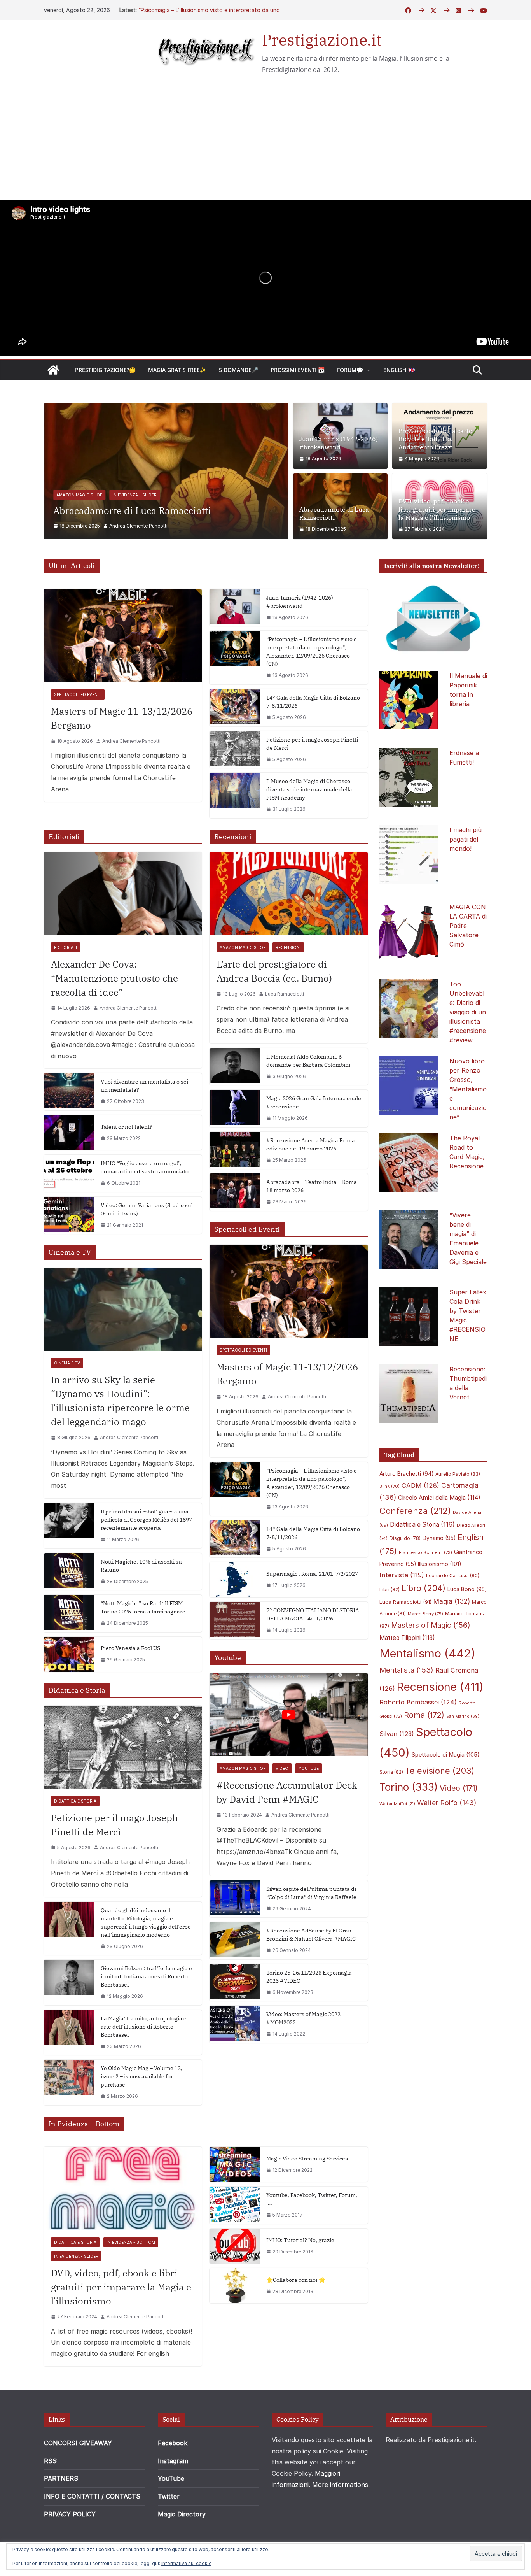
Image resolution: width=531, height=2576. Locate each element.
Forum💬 (350, 370)
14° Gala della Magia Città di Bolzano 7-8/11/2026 (313, 737)
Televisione (440, 1806)
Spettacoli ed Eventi (78, 729)
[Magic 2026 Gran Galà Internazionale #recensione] (235, 1143)
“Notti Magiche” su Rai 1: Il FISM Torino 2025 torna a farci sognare (143, 1642)
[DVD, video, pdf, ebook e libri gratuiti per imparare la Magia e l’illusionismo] (166, 409)
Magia (452, 1637)
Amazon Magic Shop (243, 982)
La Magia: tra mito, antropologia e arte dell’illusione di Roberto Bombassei (144, 2062)
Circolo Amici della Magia (439, 1533)
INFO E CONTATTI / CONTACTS (92, 2531)
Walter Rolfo (447, 1838)
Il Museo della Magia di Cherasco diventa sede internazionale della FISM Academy (309, 824)
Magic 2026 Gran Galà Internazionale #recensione (314, 1137)
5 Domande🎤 (238, 370)
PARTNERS (61, 2514)
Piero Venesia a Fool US (130, 1683)
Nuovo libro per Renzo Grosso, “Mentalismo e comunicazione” (468, 1124)
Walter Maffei (397, 1839)
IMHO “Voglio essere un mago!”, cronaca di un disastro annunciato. (145, 1202)
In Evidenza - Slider (190, 518)
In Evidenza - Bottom (133, 518)
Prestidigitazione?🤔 (105, 370)
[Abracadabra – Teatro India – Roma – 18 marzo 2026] (235, 1228)
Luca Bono (467, 1624)
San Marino (463, 1751)
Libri (390, 1625)
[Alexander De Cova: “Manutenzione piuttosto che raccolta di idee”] (123, 929)
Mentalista (406, 1705)
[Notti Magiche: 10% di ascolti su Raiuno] (69, 1607)
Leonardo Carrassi (453, 1611)
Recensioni (288, 982)
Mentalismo (427, 1688)
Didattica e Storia (78, 518)
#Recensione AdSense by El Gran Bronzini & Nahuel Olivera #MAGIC (311, 1970)
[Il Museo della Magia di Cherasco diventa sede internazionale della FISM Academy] (235, 830)
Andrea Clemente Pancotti (138, 561)
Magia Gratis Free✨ (177, 370)
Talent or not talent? (127, 1162)
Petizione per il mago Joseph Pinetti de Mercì (312, 779)
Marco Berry (425, 1649)
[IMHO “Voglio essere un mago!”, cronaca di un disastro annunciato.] (69, 1208)
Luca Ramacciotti (285, 1029)
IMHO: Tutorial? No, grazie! (301, 2275)
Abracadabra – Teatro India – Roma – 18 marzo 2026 (314, 1221)
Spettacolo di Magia (446, 1790)
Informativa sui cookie (186, 2563)
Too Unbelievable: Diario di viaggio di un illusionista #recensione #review (468, 1047)
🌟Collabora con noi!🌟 (296, 2315)
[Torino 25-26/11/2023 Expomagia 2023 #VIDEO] (235, 2018)
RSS (50, 2496)
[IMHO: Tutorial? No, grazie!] (235, 2281)
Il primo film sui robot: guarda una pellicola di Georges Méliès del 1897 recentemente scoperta (146, 1555)
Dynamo (439, 1573)
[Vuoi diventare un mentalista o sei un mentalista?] (69, 1127)
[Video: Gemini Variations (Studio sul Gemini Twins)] (69, 1250)
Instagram (173, 2496)
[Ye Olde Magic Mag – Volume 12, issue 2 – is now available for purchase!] (69, 2118)
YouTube (171, 2514)
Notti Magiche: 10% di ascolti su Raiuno (141, 1601)
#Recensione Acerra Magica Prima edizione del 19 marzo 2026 (311, 1179)
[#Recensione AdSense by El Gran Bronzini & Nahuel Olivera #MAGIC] (235, 1976)
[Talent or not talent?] (69, 1168)
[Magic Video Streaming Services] (235, 2200)
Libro (424, 1623)
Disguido (405, 1573)
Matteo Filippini (407, 1673)
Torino (409, 1823)
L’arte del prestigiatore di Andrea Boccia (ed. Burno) (274, 1006)
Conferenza (415, 1546)
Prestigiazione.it (322, 40)
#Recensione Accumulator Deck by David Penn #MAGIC (287, 1827)
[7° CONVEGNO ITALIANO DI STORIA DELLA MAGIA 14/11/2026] (235, 1656)
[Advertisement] (265, 142)
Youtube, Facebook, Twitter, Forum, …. (312, 2235)
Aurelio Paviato (458, 1509)
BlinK (390, 1521)
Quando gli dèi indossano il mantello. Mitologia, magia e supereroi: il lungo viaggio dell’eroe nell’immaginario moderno (146, 1958)
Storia (391, 1807)
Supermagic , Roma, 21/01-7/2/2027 (312, 1609)
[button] (367, 370)
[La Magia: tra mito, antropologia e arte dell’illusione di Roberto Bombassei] (69, 2068)
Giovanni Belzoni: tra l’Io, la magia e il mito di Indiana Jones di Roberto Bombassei (146, 2011)
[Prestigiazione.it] (53, 370)
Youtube (309, 1803)
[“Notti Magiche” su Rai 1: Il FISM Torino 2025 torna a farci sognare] (69, 1648)
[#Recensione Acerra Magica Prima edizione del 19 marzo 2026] (235, 1185)
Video (282, 1803)
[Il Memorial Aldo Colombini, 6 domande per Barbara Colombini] (235, 1102)
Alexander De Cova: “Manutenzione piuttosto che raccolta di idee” (114, 1013)
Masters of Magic (431, 1660)
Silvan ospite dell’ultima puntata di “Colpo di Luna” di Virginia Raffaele (311, 1928)
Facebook (173, 2478)
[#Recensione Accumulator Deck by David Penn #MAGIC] (288, 1750)
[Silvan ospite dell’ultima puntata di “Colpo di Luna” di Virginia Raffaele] (235, 1934)
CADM (420, 1520)
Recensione (440, 1722)
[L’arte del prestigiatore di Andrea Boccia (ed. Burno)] (288, 929)
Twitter (169, 2531)
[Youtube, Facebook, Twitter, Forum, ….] (235, 2241)
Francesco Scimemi (425, 1587)
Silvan (397, 1769)
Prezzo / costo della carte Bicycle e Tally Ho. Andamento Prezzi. (435, 439)
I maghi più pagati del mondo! (465, 874)
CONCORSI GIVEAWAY (78, 2478)
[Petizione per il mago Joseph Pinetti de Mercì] (235, 785)
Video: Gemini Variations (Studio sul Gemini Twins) (147, 1244)
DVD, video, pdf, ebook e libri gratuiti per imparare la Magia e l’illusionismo (165, 540)
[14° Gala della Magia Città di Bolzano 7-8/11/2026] (235, 743)
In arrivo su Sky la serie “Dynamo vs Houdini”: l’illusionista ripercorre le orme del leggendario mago (120, 1436)
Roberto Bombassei (418, 1737)
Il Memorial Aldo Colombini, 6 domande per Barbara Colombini (308, 1096)
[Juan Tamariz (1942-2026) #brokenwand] (235, 643)
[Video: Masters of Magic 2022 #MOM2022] (235, 2060)
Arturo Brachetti (406, 1509)
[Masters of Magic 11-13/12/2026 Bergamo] (123, 671)
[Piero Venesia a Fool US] (69, 1689)
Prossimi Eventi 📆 (298, 370)
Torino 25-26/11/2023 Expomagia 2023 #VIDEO (309, 2012)
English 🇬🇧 (399, 370)
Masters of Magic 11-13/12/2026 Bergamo (122, 753)
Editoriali (66, 982)
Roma (424, 1750)
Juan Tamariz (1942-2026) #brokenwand (191, 10)
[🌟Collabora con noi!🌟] (235, 2321)
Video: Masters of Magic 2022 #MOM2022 (303, 2054)
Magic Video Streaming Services (307, 2194)
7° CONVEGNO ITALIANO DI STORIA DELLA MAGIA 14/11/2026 (313, 1650)
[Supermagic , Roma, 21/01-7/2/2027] (235, 1615)
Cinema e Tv (67, 1398)
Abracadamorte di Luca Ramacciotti (334, 513)
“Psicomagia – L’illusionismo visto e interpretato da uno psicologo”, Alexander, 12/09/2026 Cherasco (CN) (312, 687)
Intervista (402, 1610)
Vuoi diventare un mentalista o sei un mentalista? (144, 1121)
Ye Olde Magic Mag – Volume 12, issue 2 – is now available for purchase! (141, 2112)
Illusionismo (440, 1599)
